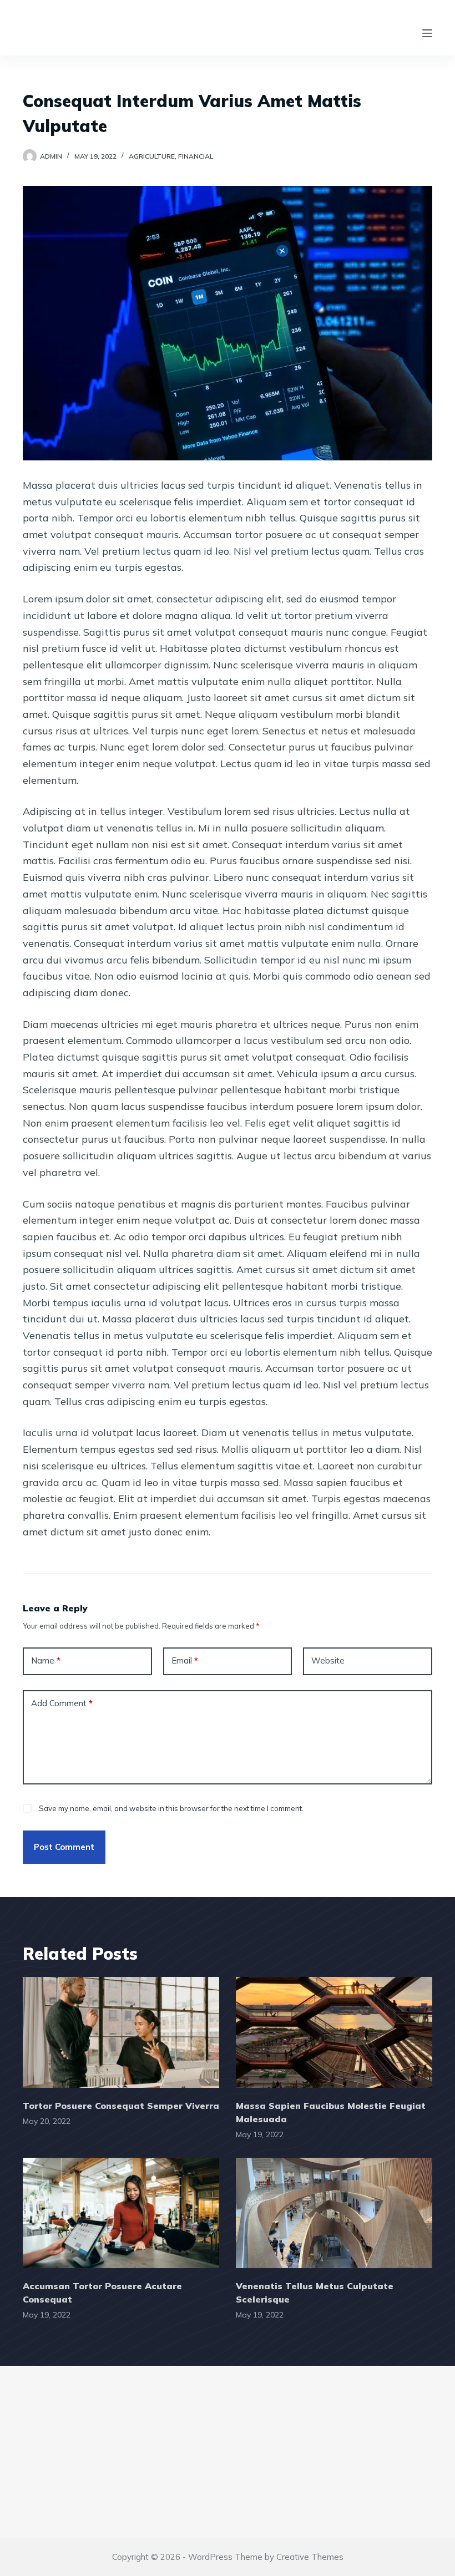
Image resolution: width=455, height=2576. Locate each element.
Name (46, 1660)
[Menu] (427, 33)
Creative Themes (310, 2557)
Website (328, 1660)
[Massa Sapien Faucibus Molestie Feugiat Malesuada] (334, 2032)
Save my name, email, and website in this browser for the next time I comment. (171, 1808)
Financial (196, 156)
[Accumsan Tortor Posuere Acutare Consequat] (121, 2213)
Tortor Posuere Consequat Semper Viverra (121, 2106)
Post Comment (64, 1847)
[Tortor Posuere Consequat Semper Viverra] (121, 2032)
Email (185, 1660)
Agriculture (152, 156)
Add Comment (62, 1703)
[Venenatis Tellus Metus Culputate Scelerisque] (334, 2213)
